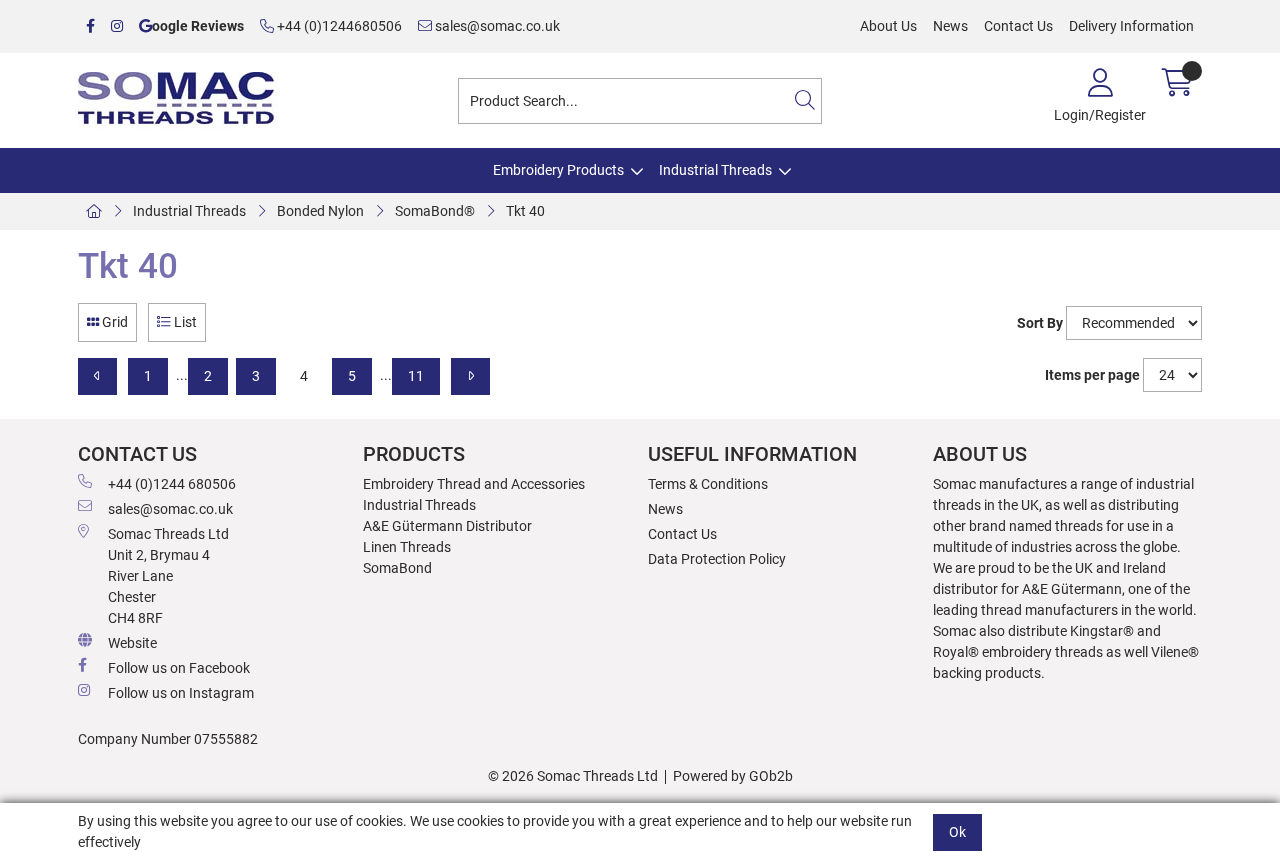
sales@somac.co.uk (496, 26)
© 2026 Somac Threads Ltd (573, 776)
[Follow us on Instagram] (117, 26)
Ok (957, 831)
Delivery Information (1131, 26)
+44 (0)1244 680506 (172, 484)
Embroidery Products (558, 170)
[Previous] (97, 376)
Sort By (1040, 323)
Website (132, 643)
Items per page (1092, 375)
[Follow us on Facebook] (90, 26)
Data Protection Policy (717, 559)
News (950, 26)
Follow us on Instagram (181, 693)
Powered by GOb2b (733, 776)
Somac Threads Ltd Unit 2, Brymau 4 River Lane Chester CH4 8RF (168, 576)
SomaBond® (435, 211)
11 (416, 376)
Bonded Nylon (320, 211)
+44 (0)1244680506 (338, 26)
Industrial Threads (715, 170)
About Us (888, 26)
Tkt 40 (525, 211)
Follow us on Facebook (179, 668)
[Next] (470, 376)
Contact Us (1018, 26)
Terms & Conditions (708, 484)
